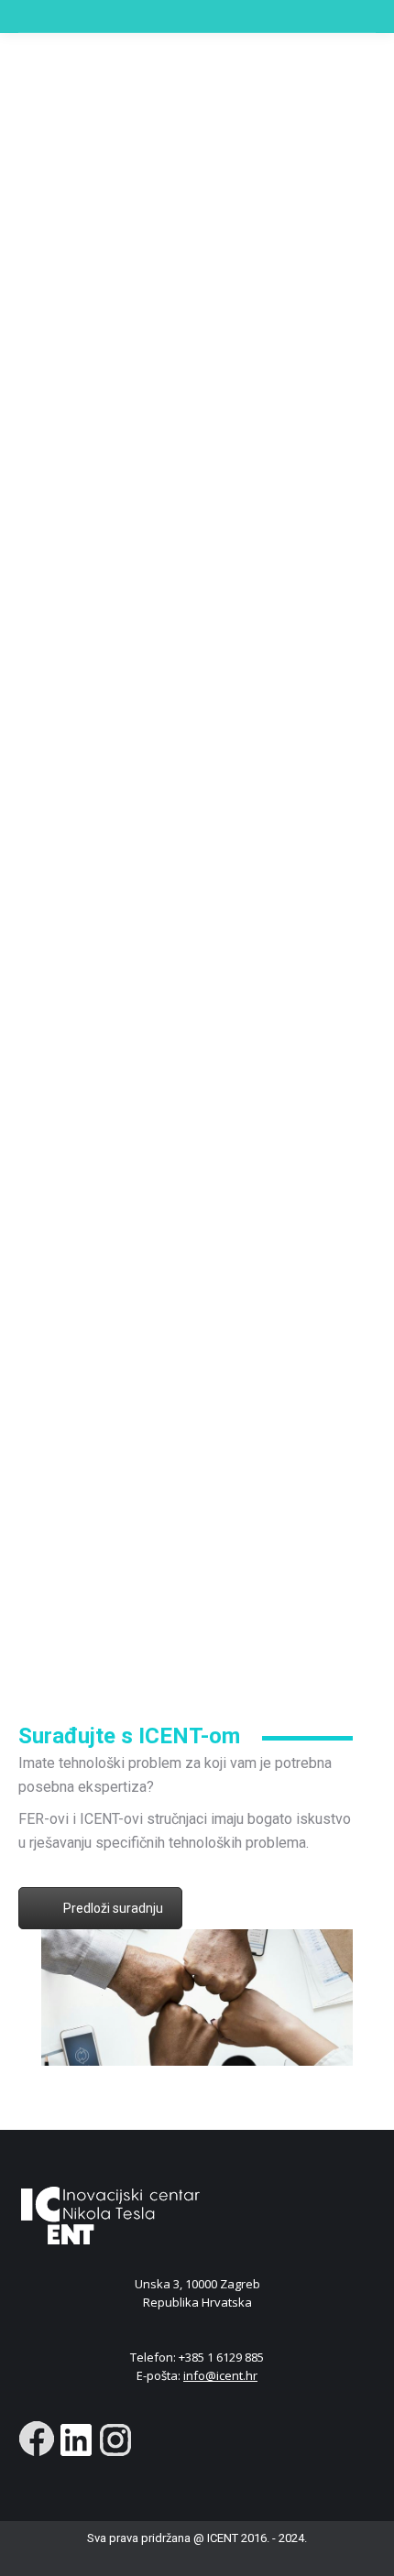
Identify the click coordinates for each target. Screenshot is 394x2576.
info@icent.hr (220, 2375)
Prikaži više (188, 1651)
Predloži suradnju (113, 1908)
